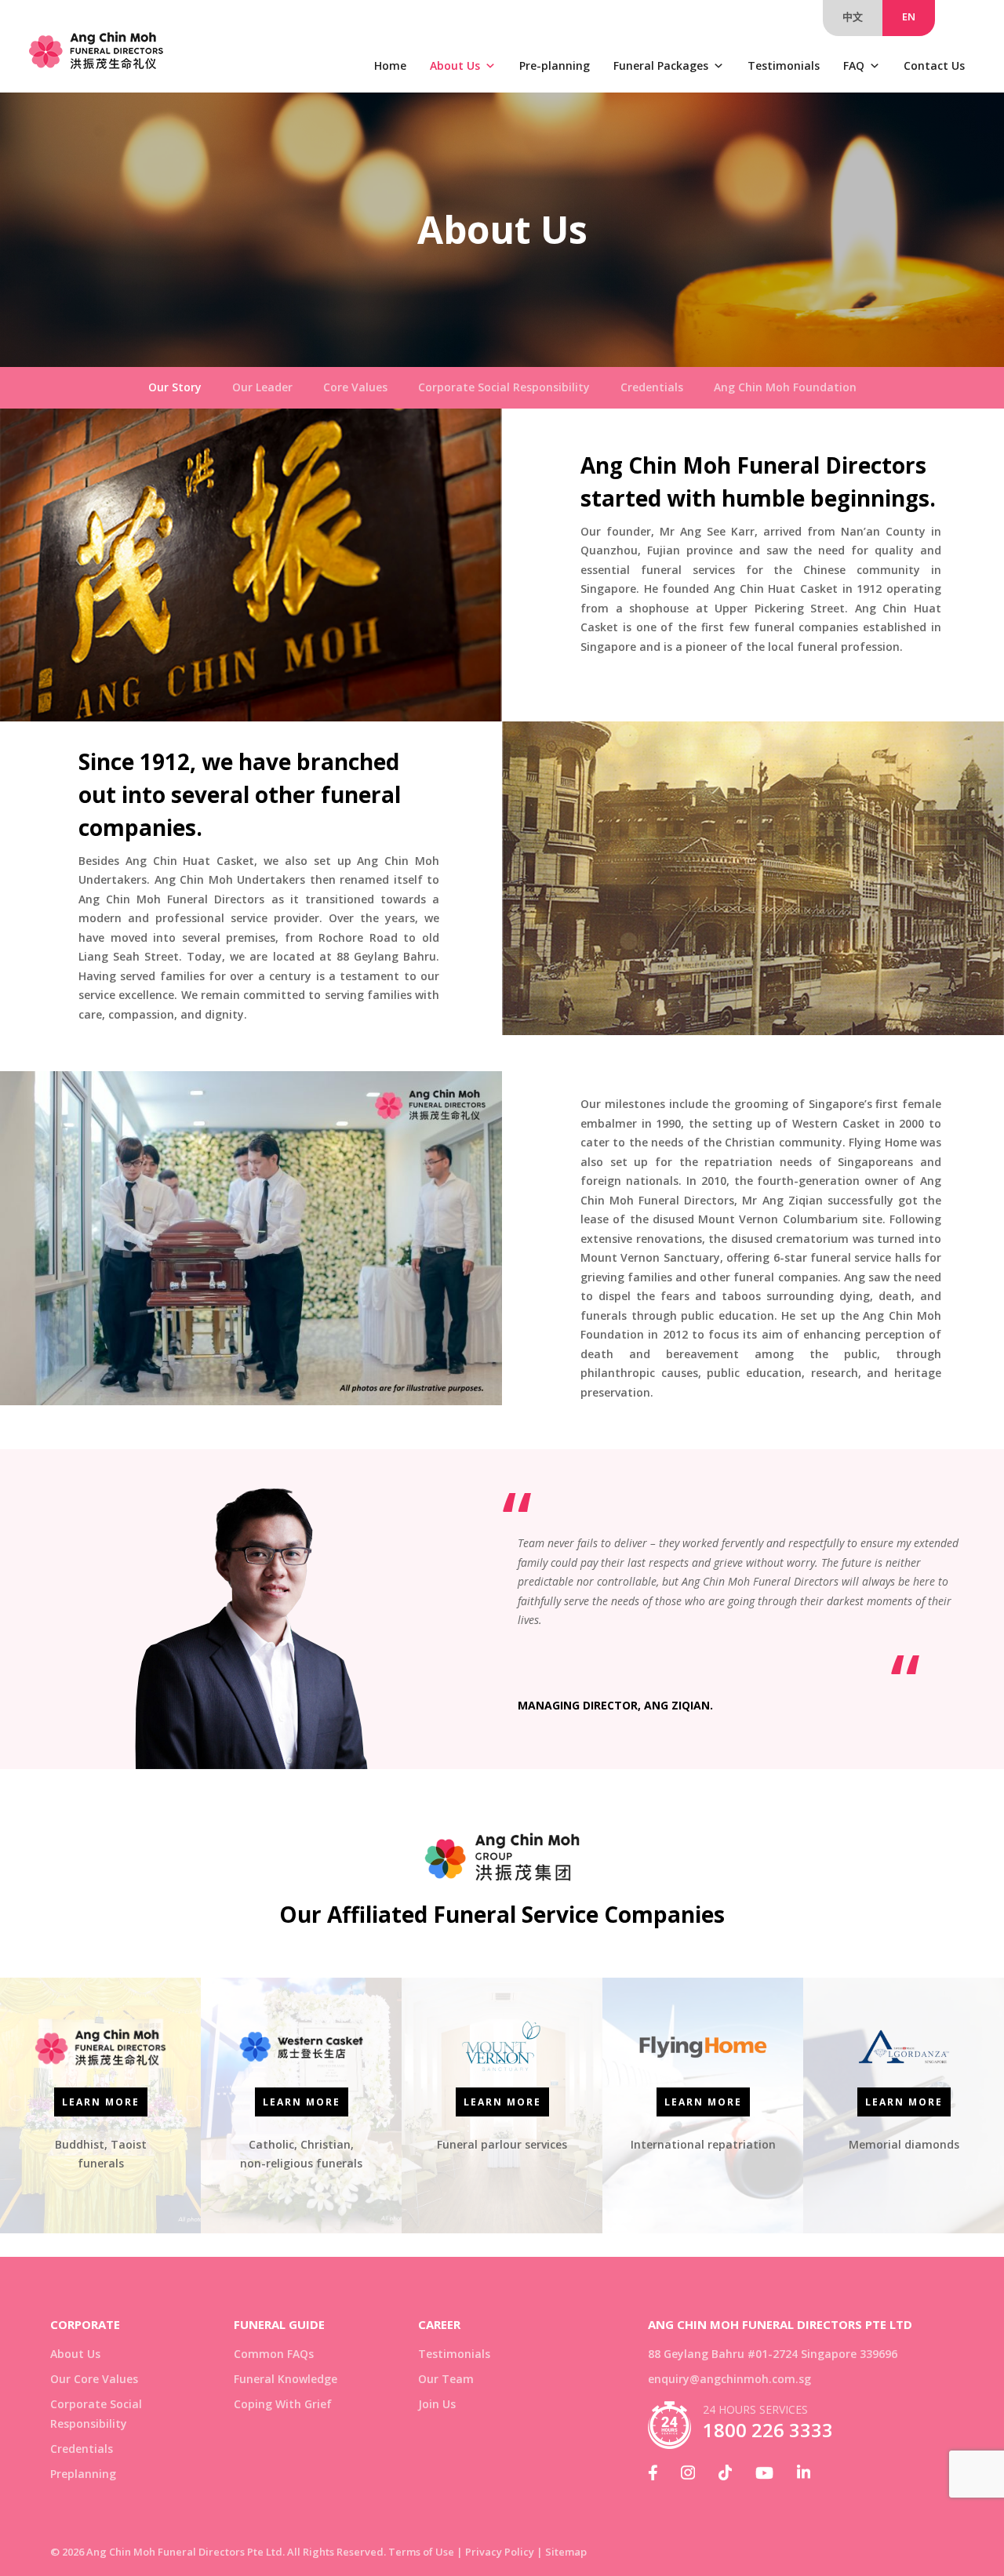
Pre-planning (555, 65)
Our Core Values (94, 2379)
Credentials (82, 2449)
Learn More (101, 2102)
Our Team (446, 2379)
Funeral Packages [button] (661, 65)
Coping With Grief (283, 2404)
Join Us (437, 2404)
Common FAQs (274, 2354)
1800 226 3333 (768, 2430)
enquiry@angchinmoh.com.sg (729, 2379)
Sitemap (566, 2552)
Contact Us (934, 65)
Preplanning (83, 2474)
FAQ (854, 65)
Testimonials (784, 65)
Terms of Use (421, 2552)
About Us (455, 65)
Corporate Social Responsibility (96, 2414)
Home (390, 65)
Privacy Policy (500, 2552)
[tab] (175, 388)
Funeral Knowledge (286, 2379)
